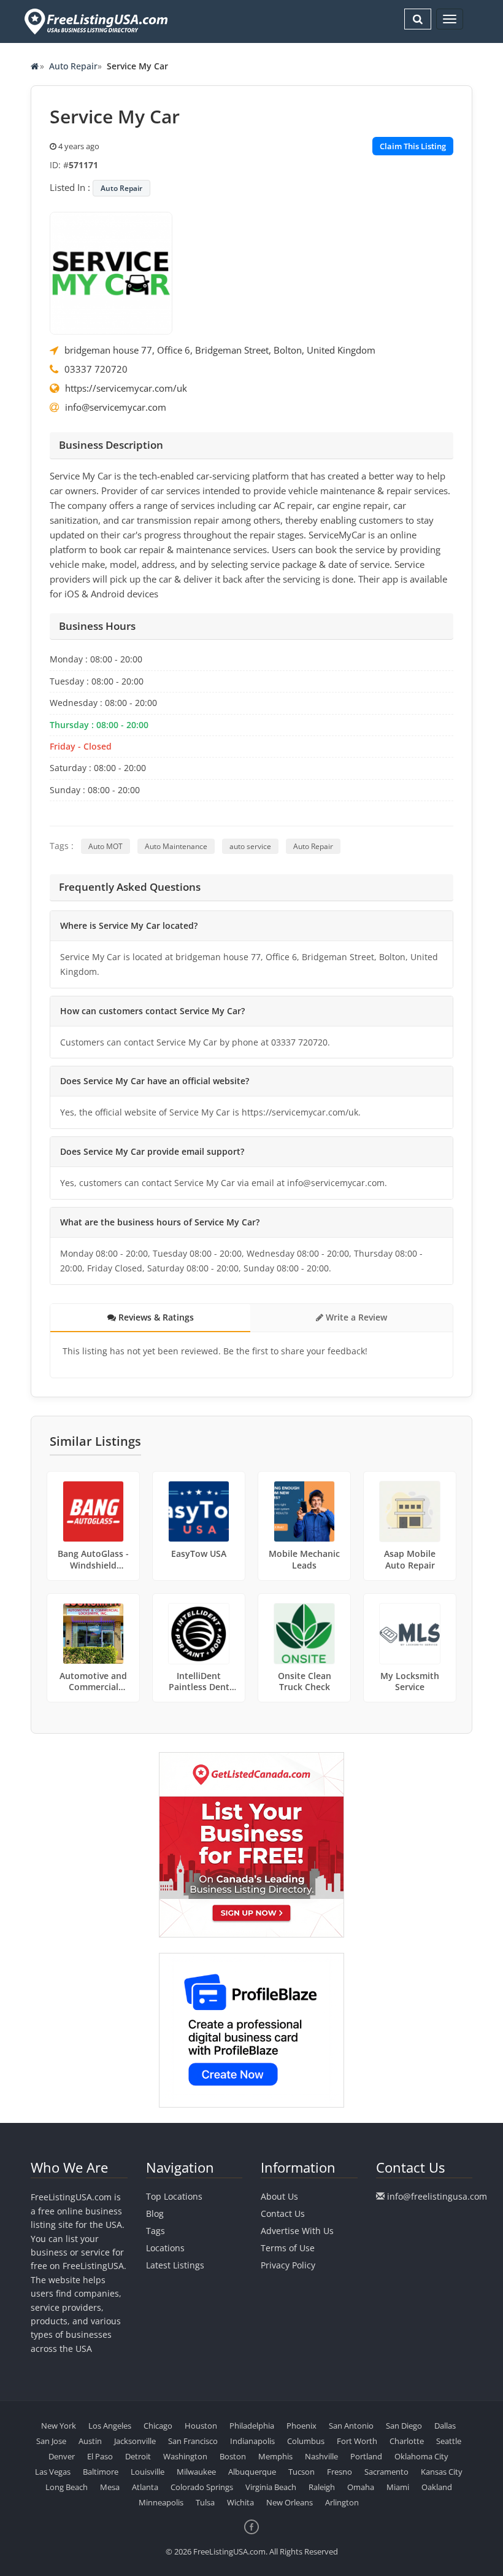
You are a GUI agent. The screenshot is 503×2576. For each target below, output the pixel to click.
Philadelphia (252, 2426)
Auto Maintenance (176, 846)
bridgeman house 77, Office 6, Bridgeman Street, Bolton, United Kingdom (220, 350)
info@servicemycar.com (116, 407)
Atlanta (145, 2487)
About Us (279, 2196)
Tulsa (205, 2502)
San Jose (51, 2441)
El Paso (100, 2456)
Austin (90, 2441)
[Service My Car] (111, 272)
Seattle (449, 2441)
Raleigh (322, 2487)
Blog (155, 2213)
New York (59, 2426)
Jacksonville (135, 2441)
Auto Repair (73, 66)
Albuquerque (252, 2472)
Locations (165, 2248)
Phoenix (301, 2426)
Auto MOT (106, 846)
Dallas (445, 2426)
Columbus (306, 2441)
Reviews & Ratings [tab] (155, 1317)
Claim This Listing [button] (413, 146)
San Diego (404, 2426)
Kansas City (442, 2472)
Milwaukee (196, 2472)
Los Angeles (110, 2426)
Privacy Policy (288, 2265)
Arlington (342, 2502)
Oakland (437, 2487)
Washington (185, 2456)
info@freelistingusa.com (437, 2196)
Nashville (321, 2456)
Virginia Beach (271, 2487)
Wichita (240, 2502)
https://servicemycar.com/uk (126, 388)
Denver (62, 2456)
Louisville (148, 2472)
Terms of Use (288, 2248)
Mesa (110, 2487)
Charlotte (407, 2441)
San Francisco (193, 2441)
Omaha (361, 2487)
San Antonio (351, 2426)
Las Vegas (53, 2472)
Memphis (275, 2456)
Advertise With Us (297, 2231)
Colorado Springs (202, 2487)
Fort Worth (357, 2441)
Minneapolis (161, 2502)
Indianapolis (252, 2441)
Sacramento (386, 2472)
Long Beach (67, 2487)
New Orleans (290, 2502)
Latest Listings (175, 2265)
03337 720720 (96, 369)
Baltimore (101, 2472)
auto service (250, 846)
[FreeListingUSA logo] (95, 21)
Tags (156, 2231)
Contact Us (283, 2213)
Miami (398, 2487)
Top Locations (174, 2196)
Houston (201, 2426)
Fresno (340, 2472)
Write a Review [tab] (355, 1317)
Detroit (138, 2456)
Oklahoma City (421, 2456)
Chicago (158, 2426)
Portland (366, 2456)
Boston (233, 2456)
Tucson (301, 2472)
